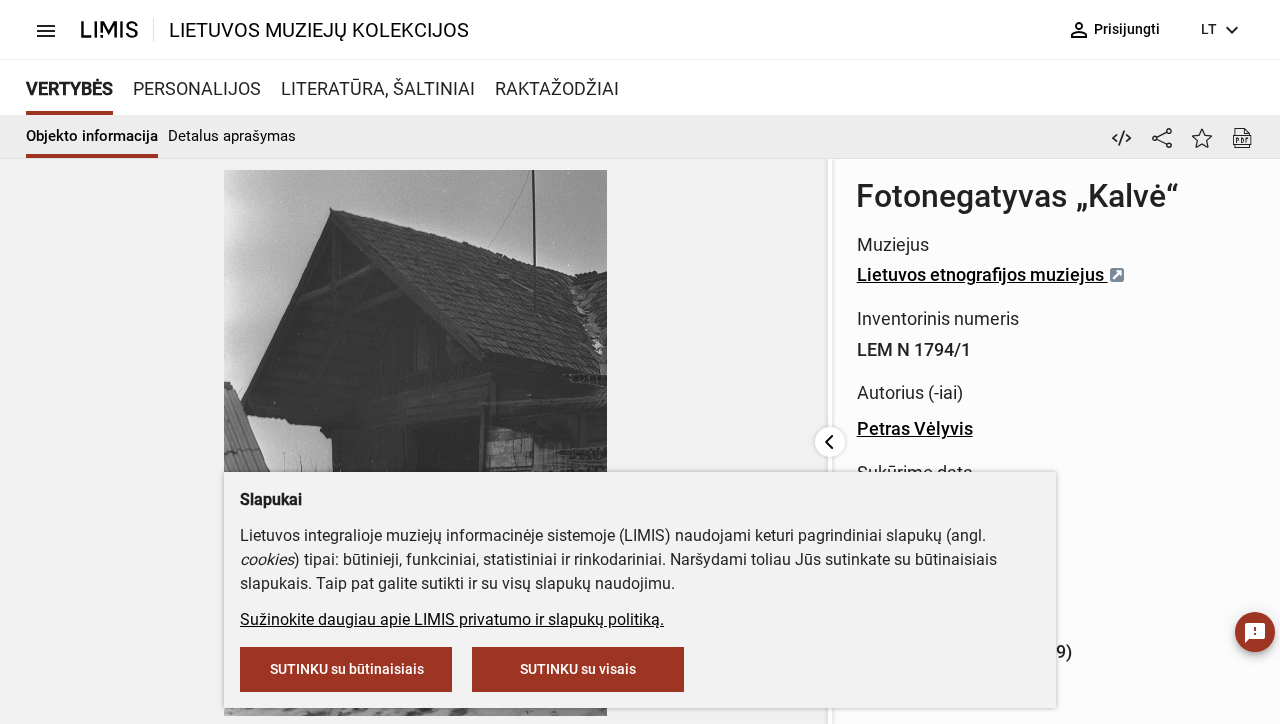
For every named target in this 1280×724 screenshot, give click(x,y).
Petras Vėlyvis (915, 428)
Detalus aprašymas (232, 136)
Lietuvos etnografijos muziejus (982, 274)
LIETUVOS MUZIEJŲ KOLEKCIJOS (319, 30)
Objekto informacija (92, 136)
